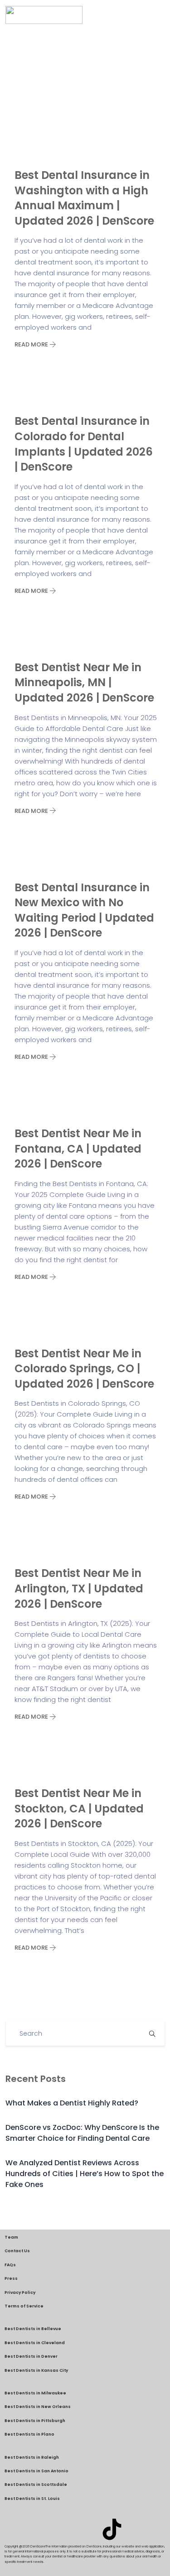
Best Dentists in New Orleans (38, 2407)
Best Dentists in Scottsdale (36, 2485)
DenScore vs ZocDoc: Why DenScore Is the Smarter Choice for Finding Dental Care (82, 2133)
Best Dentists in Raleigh (32, 2457)
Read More (32, 344)
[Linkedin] (58, 2529)
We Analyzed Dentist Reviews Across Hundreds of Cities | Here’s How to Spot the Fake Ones (85, 2174)
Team (11, 2237)
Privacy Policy (20, 2292)
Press (11, 2278)
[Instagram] (85, 2529)
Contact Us (17, 2251)
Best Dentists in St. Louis (32, 2499)
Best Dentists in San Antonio (36, 2471)
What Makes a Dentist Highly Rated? (72, 2103)
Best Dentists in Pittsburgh (35, 2421)
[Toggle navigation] (159, 15)
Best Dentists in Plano (29, 2434)
